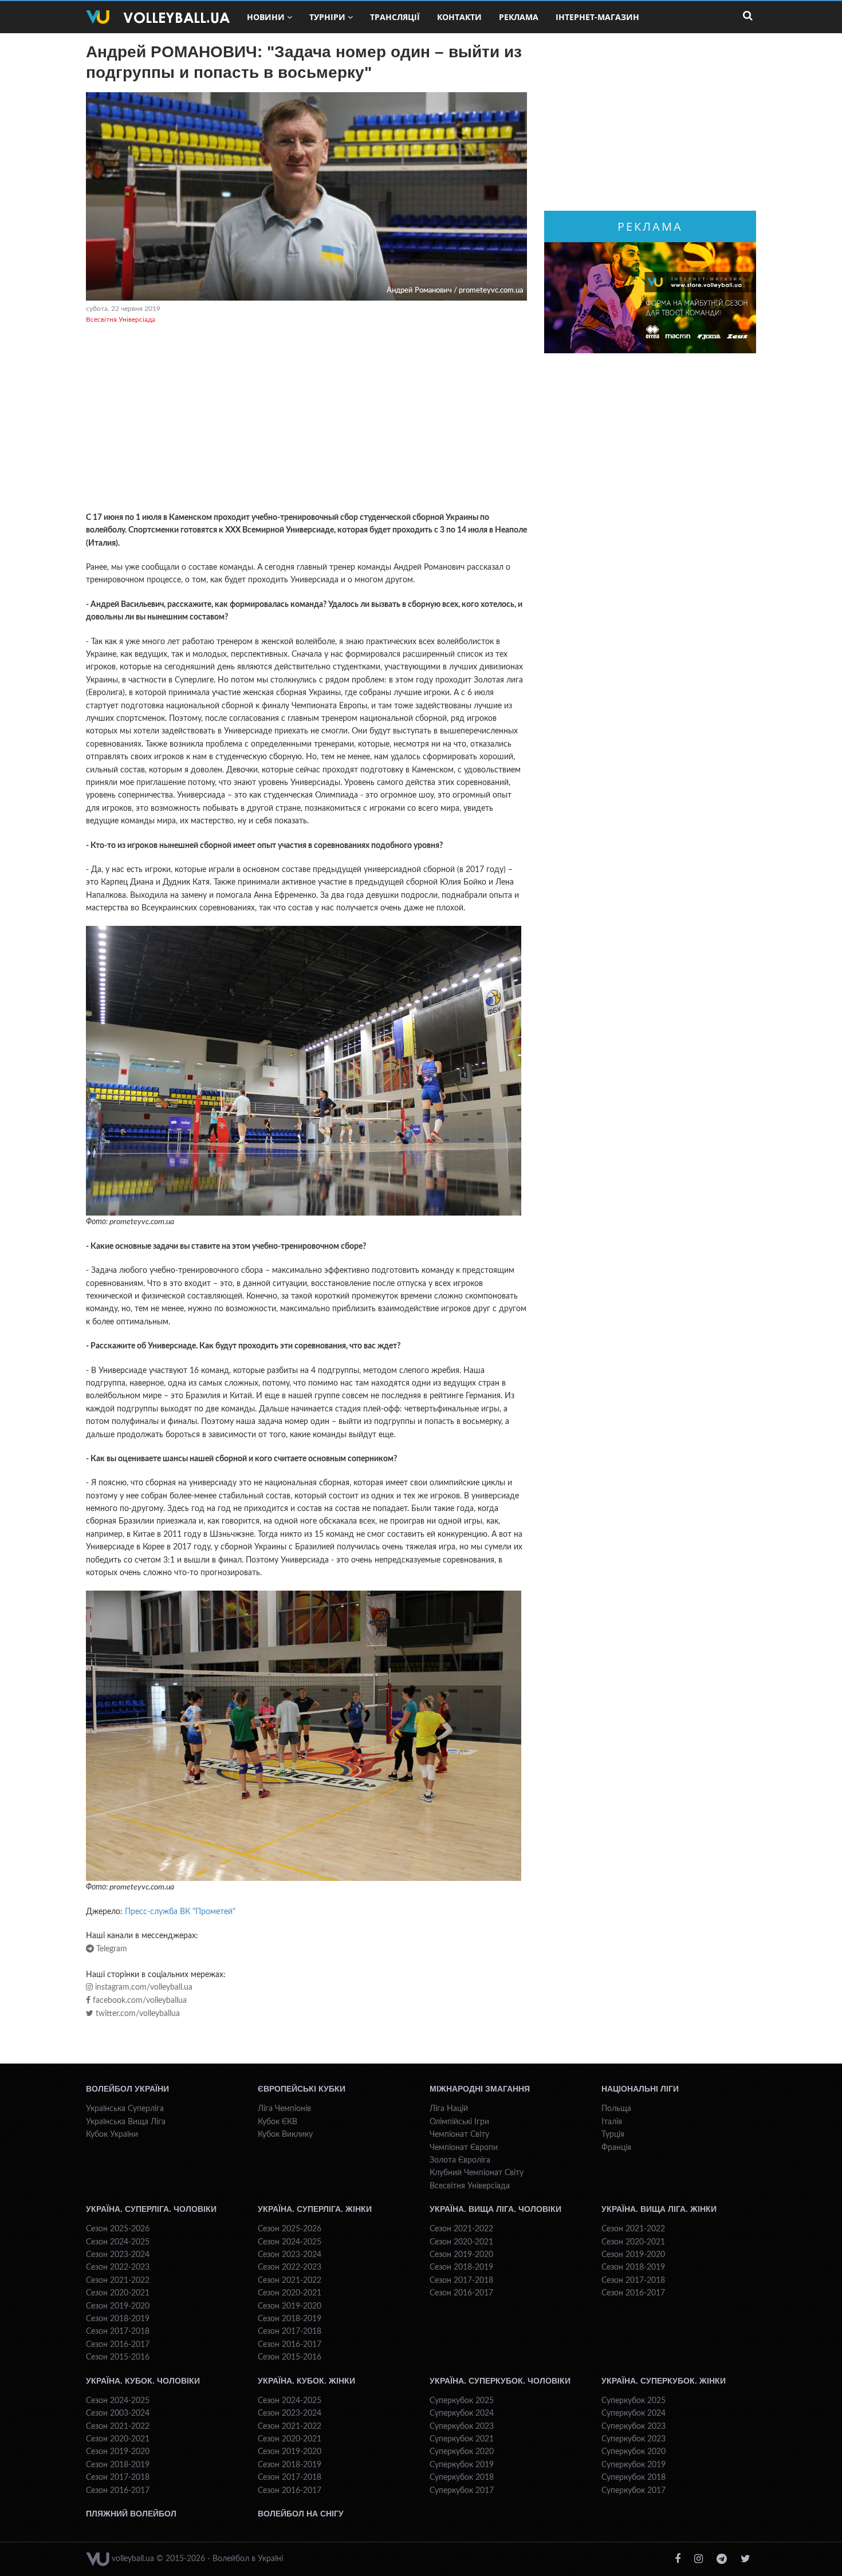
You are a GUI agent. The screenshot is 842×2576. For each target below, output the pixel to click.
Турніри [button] (327, 17)
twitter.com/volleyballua (137, 2014)
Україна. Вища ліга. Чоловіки (495, 2209)
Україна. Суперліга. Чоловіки (151, 2209)
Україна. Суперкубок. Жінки (664, 2381)
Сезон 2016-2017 (118, 2345)
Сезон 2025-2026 (118, 2229)
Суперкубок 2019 (462, 2465)
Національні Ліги (640, 2089)
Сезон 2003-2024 (118, 2413)
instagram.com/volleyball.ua (143, 1987)
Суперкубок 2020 (462, 2452)
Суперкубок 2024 (462, 2413)
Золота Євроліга (460, 2160)
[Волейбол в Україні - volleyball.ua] (158, 17)
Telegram (111, 1949)
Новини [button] (266, 17)
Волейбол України (127, 2089)
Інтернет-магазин (597, 17)
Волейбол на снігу (301, 2514)
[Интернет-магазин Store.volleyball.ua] (650, 298)
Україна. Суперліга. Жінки (315, 2209)
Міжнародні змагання (480, 2089)
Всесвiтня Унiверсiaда (121, 319)
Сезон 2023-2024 (118, 2255)
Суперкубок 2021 (462, 2439)
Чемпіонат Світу (459, 2135)
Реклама (519, 17)
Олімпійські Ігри (459, 2122)
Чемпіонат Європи (464, 2148)
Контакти (459, 17)
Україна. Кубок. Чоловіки (143, 2381)
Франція (616, 2148)
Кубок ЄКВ (278, 2122)
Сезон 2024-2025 (118, 2242)
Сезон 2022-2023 (118, 2267)
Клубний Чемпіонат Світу (477, 2173)
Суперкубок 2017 (462, 2491)
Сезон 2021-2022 (118, 2281)
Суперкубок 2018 (462, 2478)
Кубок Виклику (285, 2135)
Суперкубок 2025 (462, 2401)
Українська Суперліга (125, 2109)
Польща (616, 2109)
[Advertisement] (306, 420)
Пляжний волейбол (131, 2514)
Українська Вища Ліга (126, 2122)
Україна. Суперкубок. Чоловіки (500, 2381)
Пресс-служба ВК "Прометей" (180, 1912)
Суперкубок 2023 (462, 2427)
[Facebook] (678, 2559)
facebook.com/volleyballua (139, 2001)
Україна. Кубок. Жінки (306, 2381)
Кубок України (112, 2135)
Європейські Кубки (302, 2089)
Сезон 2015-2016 (118, 2357)
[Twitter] (745, 2559)
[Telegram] (722, 2559)
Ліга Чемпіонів (284, 2109)
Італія (612, 2122)
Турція (613, 2135)
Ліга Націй (449, 2109)
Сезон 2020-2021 (118, 2293)
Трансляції (395, 17)
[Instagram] (699, 2559)
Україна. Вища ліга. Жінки (659, 2209)
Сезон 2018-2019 (118, 2319)
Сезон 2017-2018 (118, 2332)
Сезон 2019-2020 (118, 2306)
